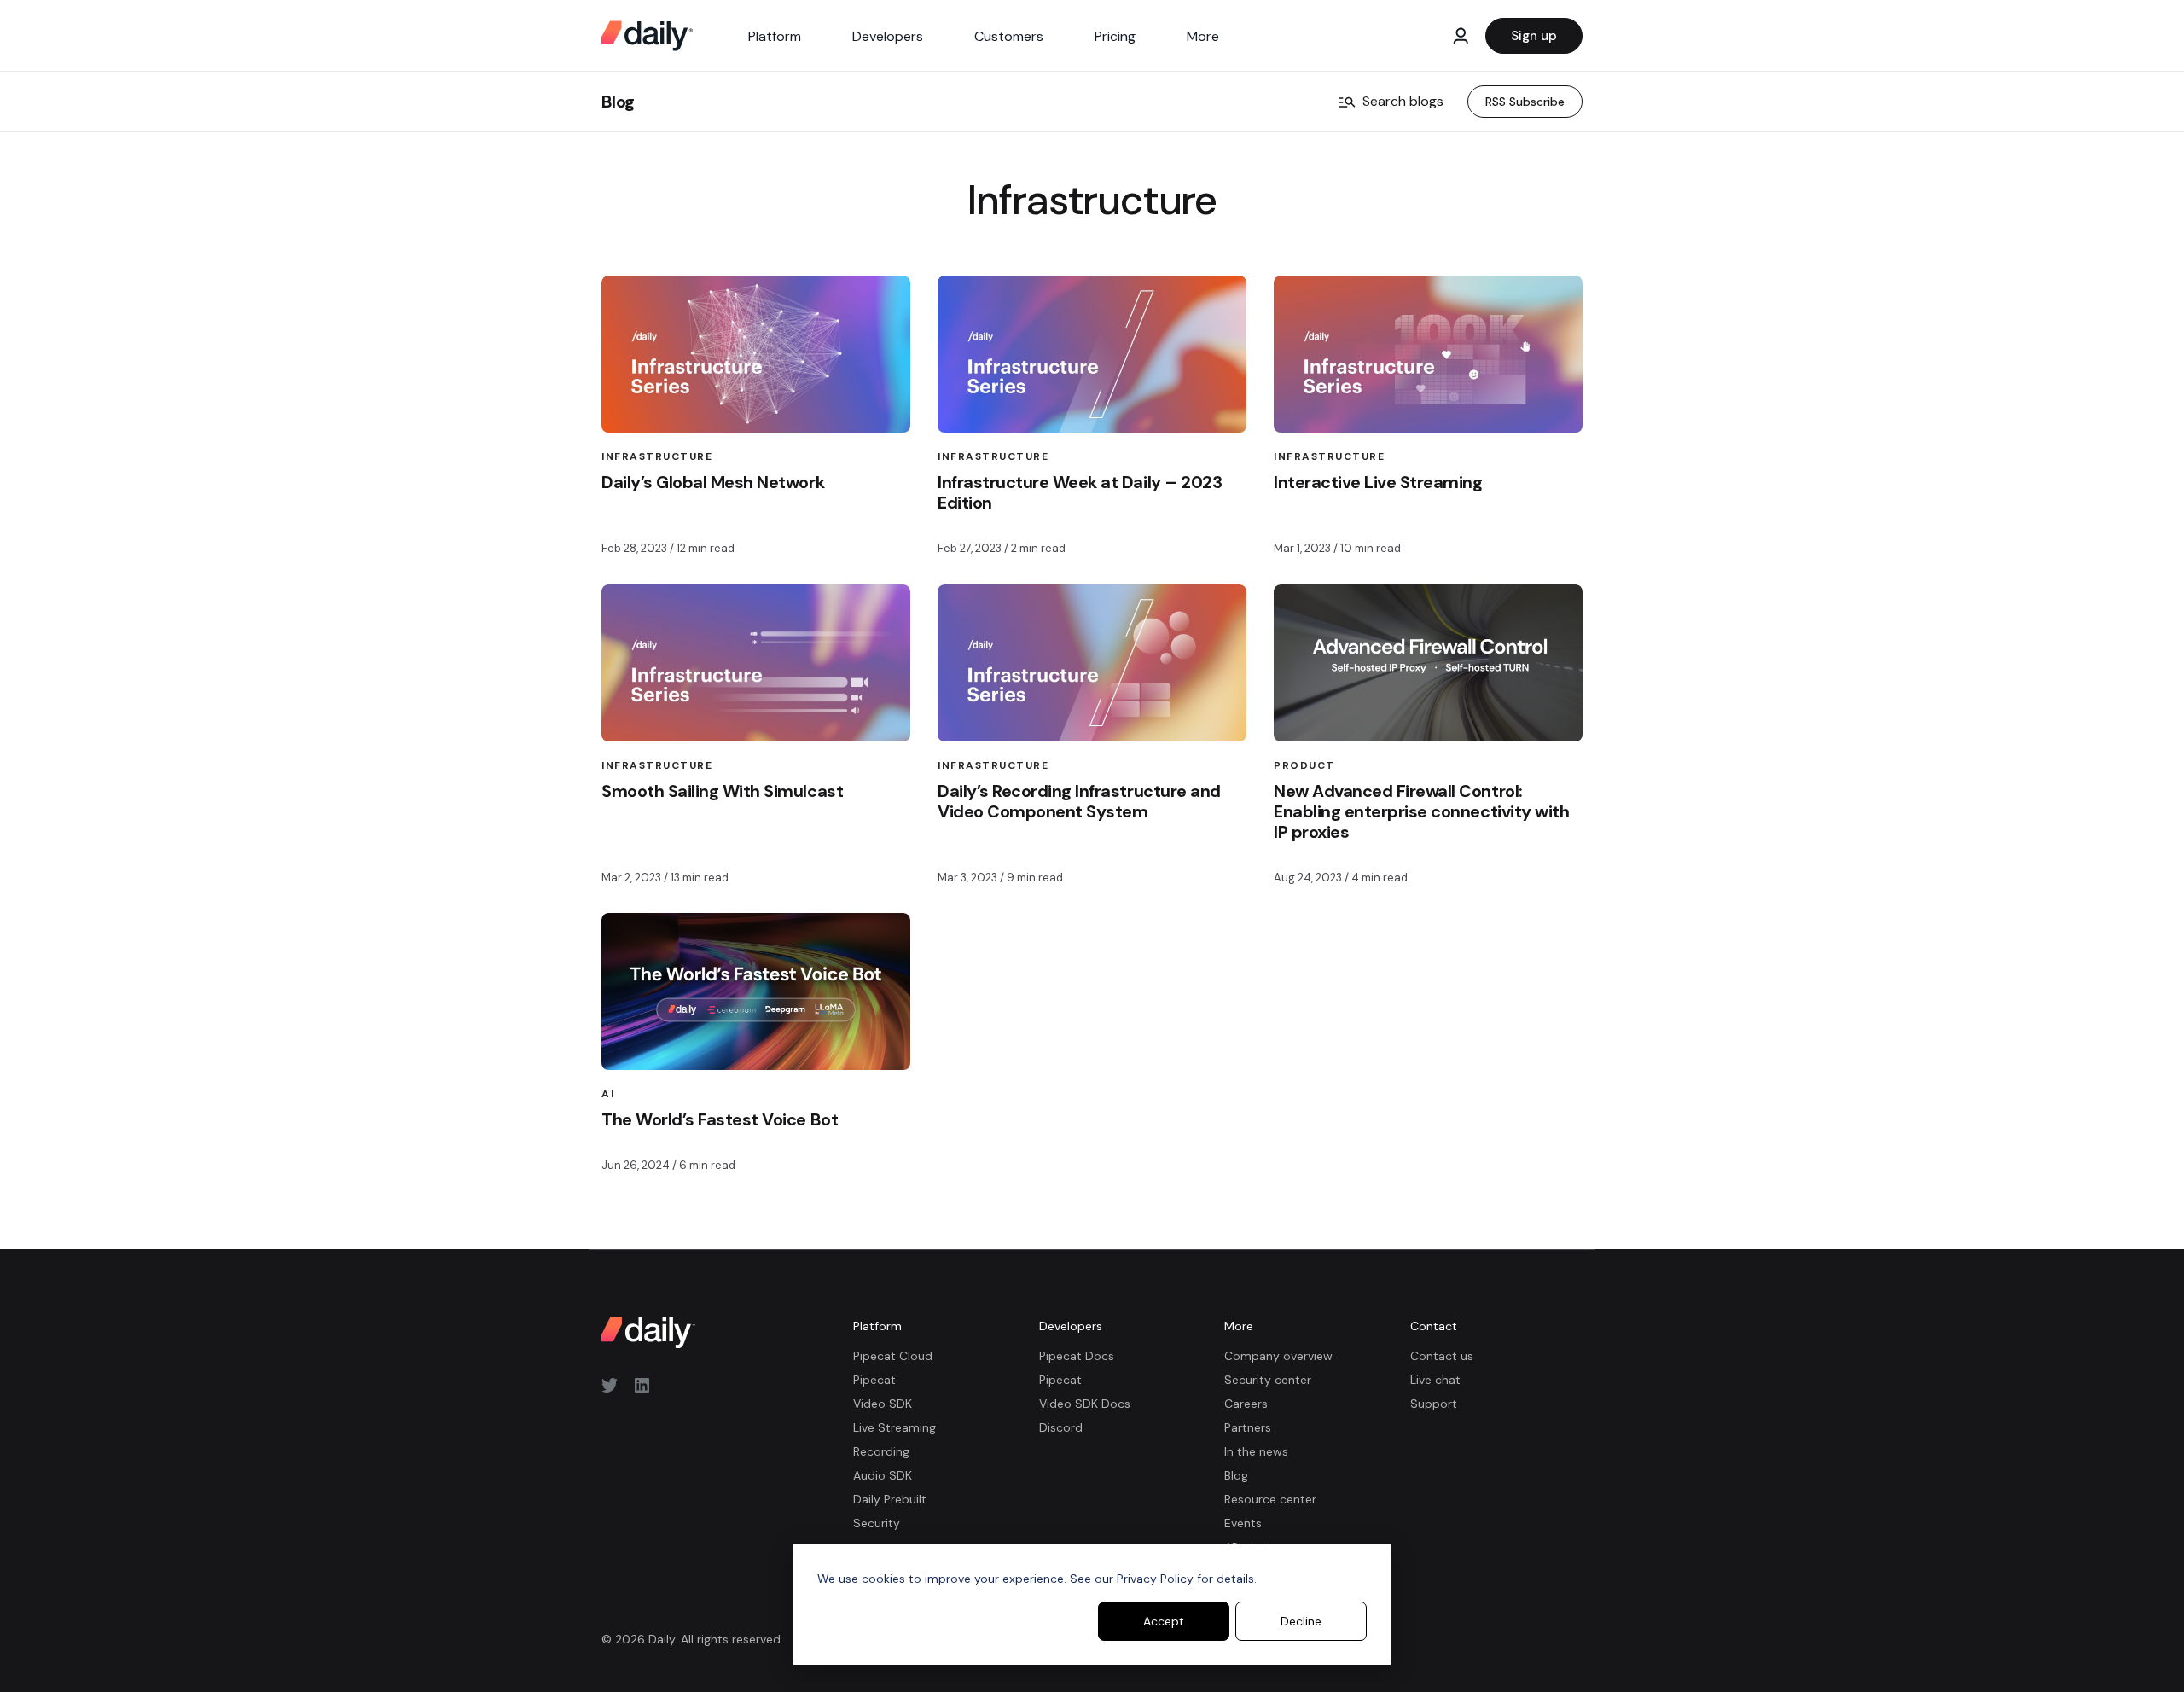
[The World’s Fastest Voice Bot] (756, 991)
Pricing (1115, 36)
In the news (1256, 1451)
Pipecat (874, 1380)
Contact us (1442, 1356)
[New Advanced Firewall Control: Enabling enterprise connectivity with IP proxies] (1428, 663)
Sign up (1534, 36)
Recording (881, 1451)
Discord (1061, 1427)
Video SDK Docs (1085, 1404)
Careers (1246, 1404)
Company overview (1278, 1356)
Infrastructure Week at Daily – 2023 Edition (1080, 492)
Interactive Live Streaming (1378, 482)
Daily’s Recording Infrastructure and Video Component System (1079, 801)
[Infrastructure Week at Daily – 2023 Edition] (1092, 354)
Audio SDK (883, 1475)
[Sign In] (1461, 36)
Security (877, 1523)
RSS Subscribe (1525, 102)
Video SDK (883, 1404)
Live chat (1435, 1380)
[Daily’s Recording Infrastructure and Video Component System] (1092, 663)
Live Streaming (895, 1427)
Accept (1164, 1621)
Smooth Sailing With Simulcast (722, 791)
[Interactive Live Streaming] (1428, 354)
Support (1434, 1404)
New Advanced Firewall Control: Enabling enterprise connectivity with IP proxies (1421, 811)
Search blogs (1403, 101)
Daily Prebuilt (890, 1499)
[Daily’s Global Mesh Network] (756, 354)
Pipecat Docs (1077, 1356)
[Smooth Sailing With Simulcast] (756, 663)
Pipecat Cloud (893, 1356)
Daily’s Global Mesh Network (713, 482)
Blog (618, 102)
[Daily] (647, 36)
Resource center (1270, 1499)
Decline (1301, 1621)
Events (1243, 1523)
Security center (1268, 1380)
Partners (1248, 1427)
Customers (1009, 36)
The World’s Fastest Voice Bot (720, 1119)
